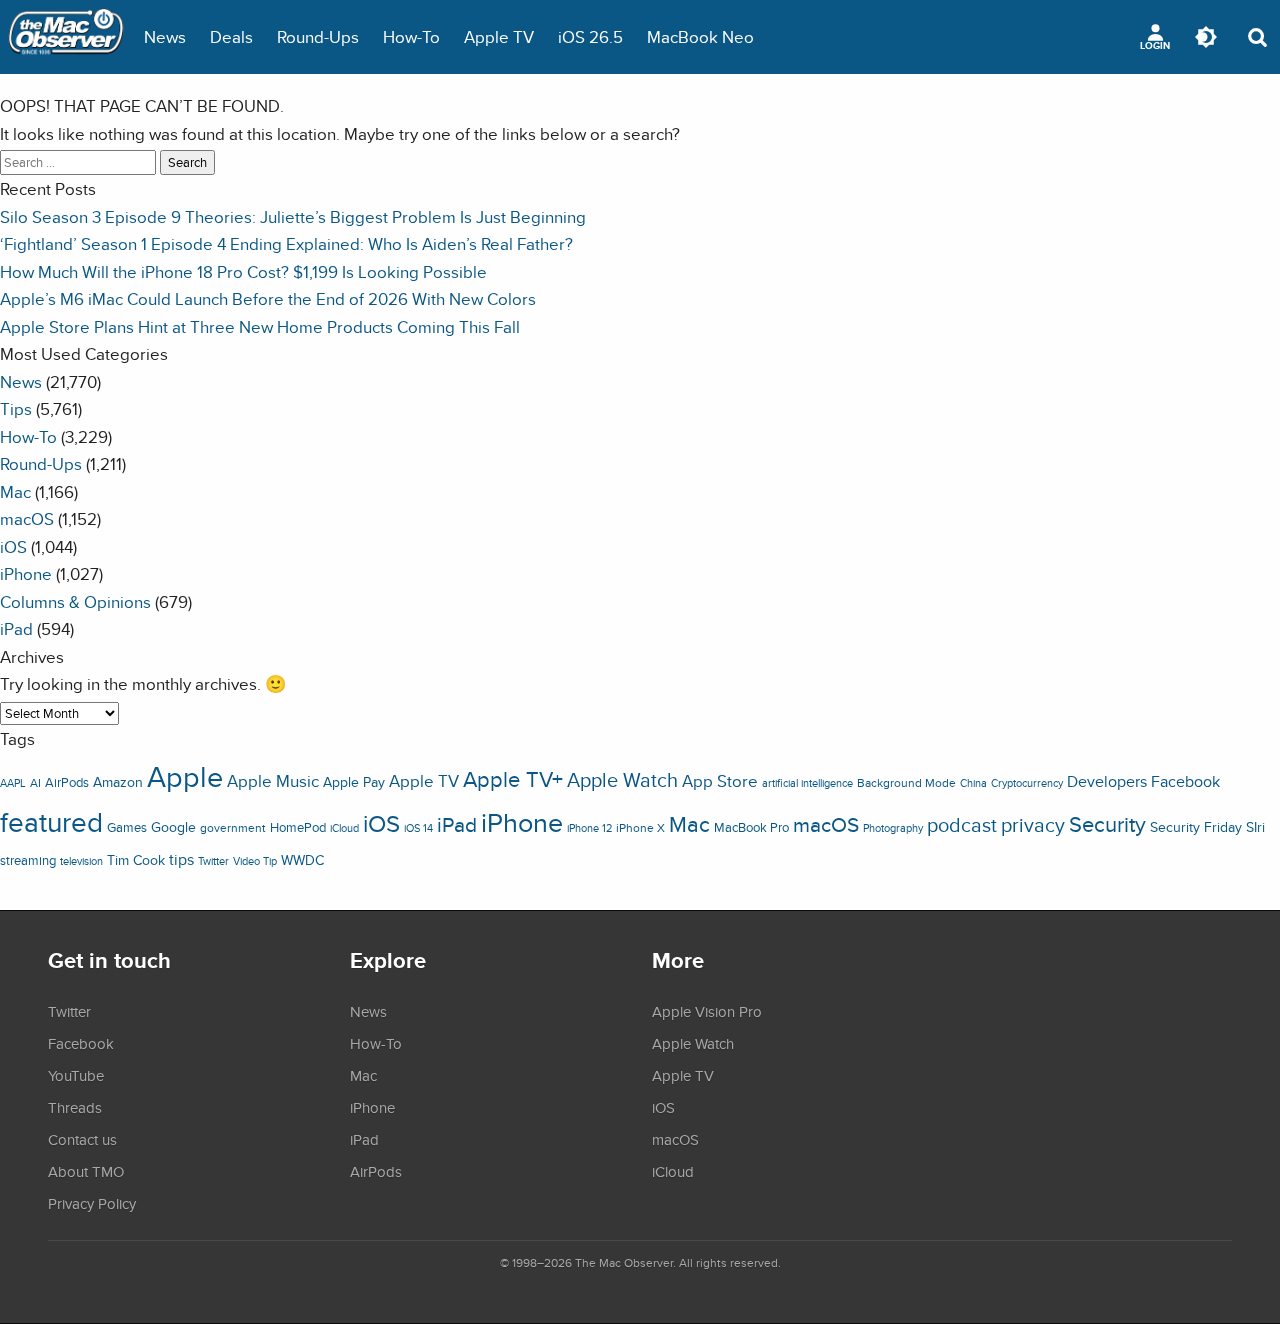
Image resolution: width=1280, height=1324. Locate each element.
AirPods (67, 782)
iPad (16, 628)
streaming (28, 860)
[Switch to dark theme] (1206, 37)
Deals (231, 36)
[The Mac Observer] (66, 37)
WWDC (302, 860)
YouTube (76, 1075)
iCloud (344, 828)
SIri (1255, 827)
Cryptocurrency (1027, 783)
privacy (1033, 824)
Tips (16, 408)
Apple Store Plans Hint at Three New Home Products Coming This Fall (260, 326)
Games (127, 827)
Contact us (82, 1139)
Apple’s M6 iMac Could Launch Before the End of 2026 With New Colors (268, 298)
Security (1107, 824)
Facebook (1185, 781)
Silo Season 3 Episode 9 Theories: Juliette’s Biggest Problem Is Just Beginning (293, 216)
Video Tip (255, 861)
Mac (15, 491)
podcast (962, 824)
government (233, 827)
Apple (185, 776)
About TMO (86, 1171)
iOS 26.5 (590, 36)
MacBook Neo (700, 36)
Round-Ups (318, 36)
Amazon (118, 782)
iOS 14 (418, 828)
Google (173, 826)
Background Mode (906, 782)
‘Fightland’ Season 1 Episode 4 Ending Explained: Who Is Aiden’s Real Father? (286, 243)
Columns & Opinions (75, 601)
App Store (720, 781)
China (973, 783)
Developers (1107, 781)
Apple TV (499, 36)
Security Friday (1196, 827)
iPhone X (640, 828)
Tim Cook (136, 859)
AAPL (13, 783)
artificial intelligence (807, 783)
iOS (13, 546)
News (165, 36)
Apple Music (273, 781)
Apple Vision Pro (707, 1011)
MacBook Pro (751, 827)
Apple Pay (354, 782)
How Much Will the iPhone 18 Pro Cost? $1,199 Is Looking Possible (243, 271)
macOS (27, 518)
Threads (75, 1107)
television (81, 861)
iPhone (26, 573)
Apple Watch (622, 780)
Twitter (213, 861)
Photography (893, 828)
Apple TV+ (513, 779)
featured (51, 822)
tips (181, 859)
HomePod (298, 827)
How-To (411, 36)
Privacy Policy (92, 1203)
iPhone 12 (589, 828)
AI (35, 783)
